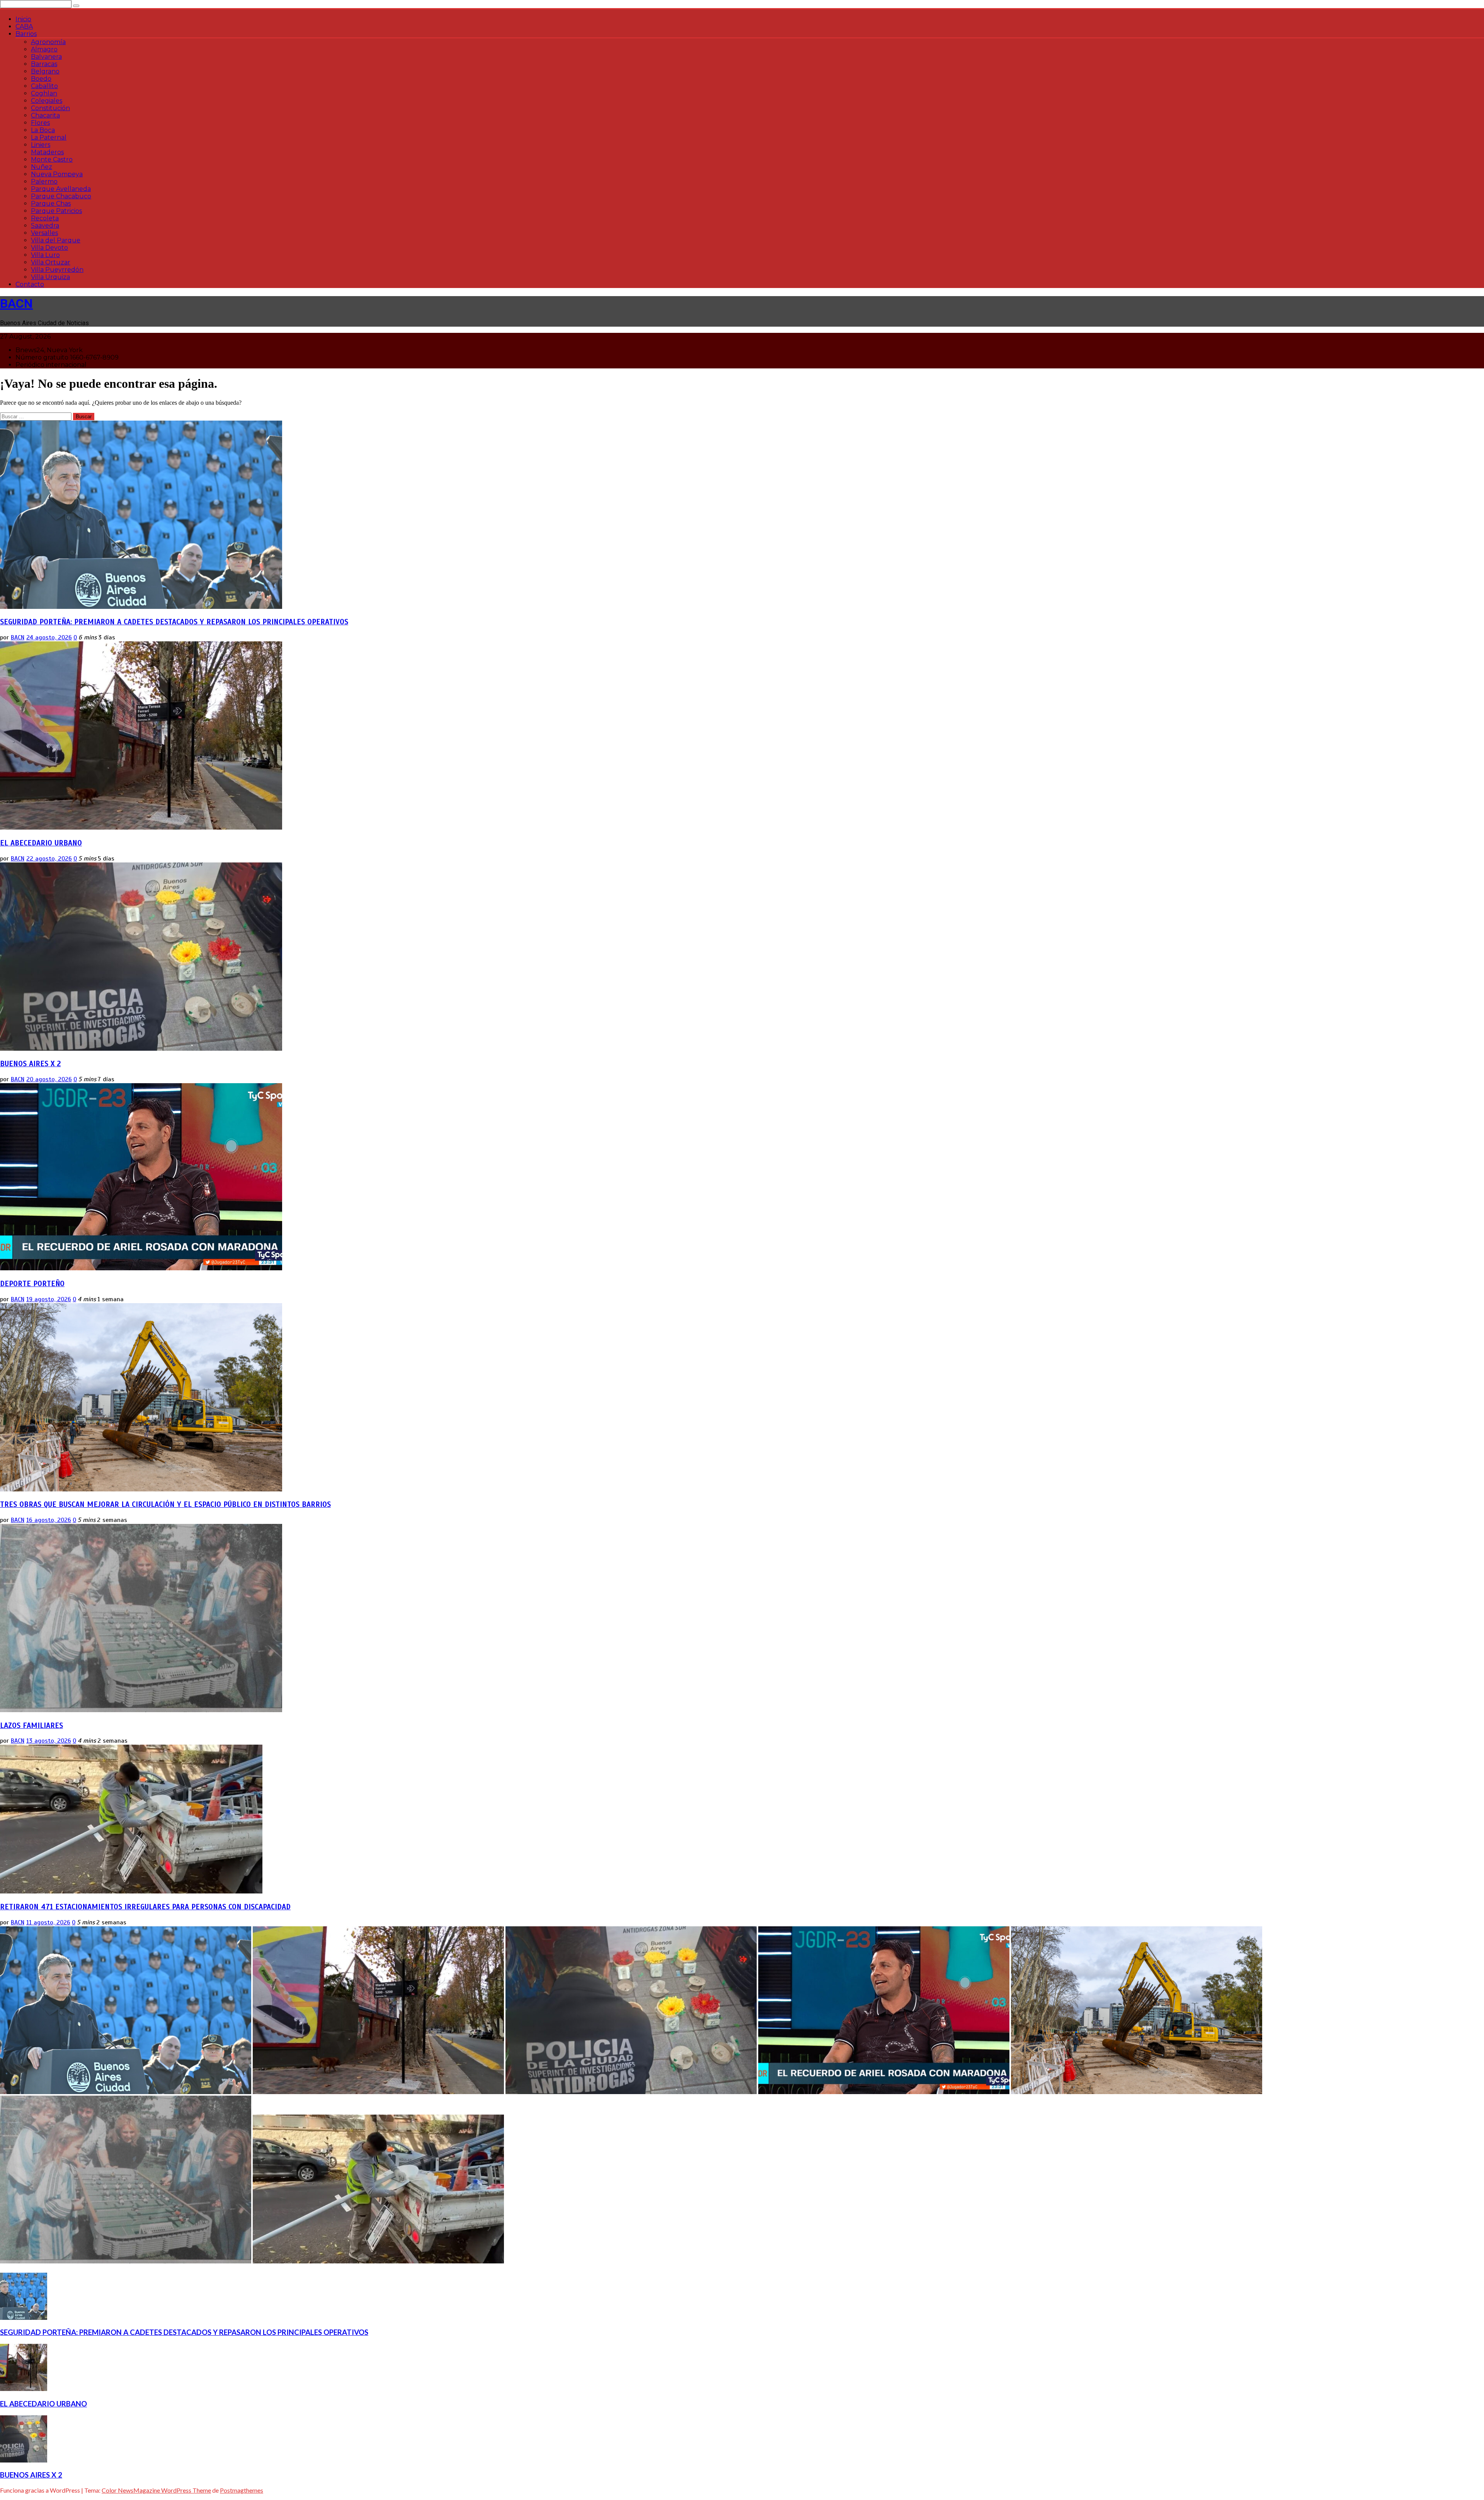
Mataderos (47, 152)
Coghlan (44, 93)
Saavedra (45, 226)
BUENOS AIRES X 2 (30, 1064)
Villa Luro (45, 255)
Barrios (26, 34)
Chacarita (45, 115)
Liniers (41, 145)
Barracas (44, 64)
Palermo (44, 181)
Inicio (23, 19)
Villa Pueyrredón (57, 270)
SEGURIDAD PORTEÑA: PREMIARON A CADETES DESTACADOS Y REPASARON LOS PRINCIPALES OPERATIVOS (174, 622)
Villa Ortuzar (51, 262)
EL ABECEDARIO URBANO (41, 843)
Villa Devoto (49, 248)
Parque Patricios (56, 211)
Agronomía (48, 42)
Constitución (50, 108)
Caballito (44, 86)
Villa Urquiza (50, 277)
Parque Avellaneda (61, 189)
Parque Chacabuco (61, 196)
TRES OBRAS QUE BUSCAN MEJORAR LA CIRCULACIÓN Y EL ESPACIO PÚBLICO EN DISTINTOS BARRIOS (165, 1504)
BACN (16, 303)
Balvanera (46, 57)
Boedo (41, 79)
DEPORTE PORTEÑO (32, 1284)
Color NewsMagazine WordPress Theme (156, 2490)
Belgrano (45, 71)
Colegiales (47, 101)
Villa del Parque (56, 240)
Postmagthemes (242, 2490)
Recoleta (45, 218)
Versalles (44, 233)
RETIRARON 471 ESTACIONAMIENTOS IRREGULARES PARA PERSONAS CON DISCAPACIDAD (145, 1907)
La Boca (43, 130)
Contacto (30, 284)
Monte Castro (52, 159)
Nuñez (42, 167)
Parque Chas (51, 204)
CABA (24, 26)
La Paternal (49, 137)
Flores (40, 123)
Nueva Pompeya (57, 174)
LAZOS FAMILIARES (31, 1725)
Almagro (44, 49)
